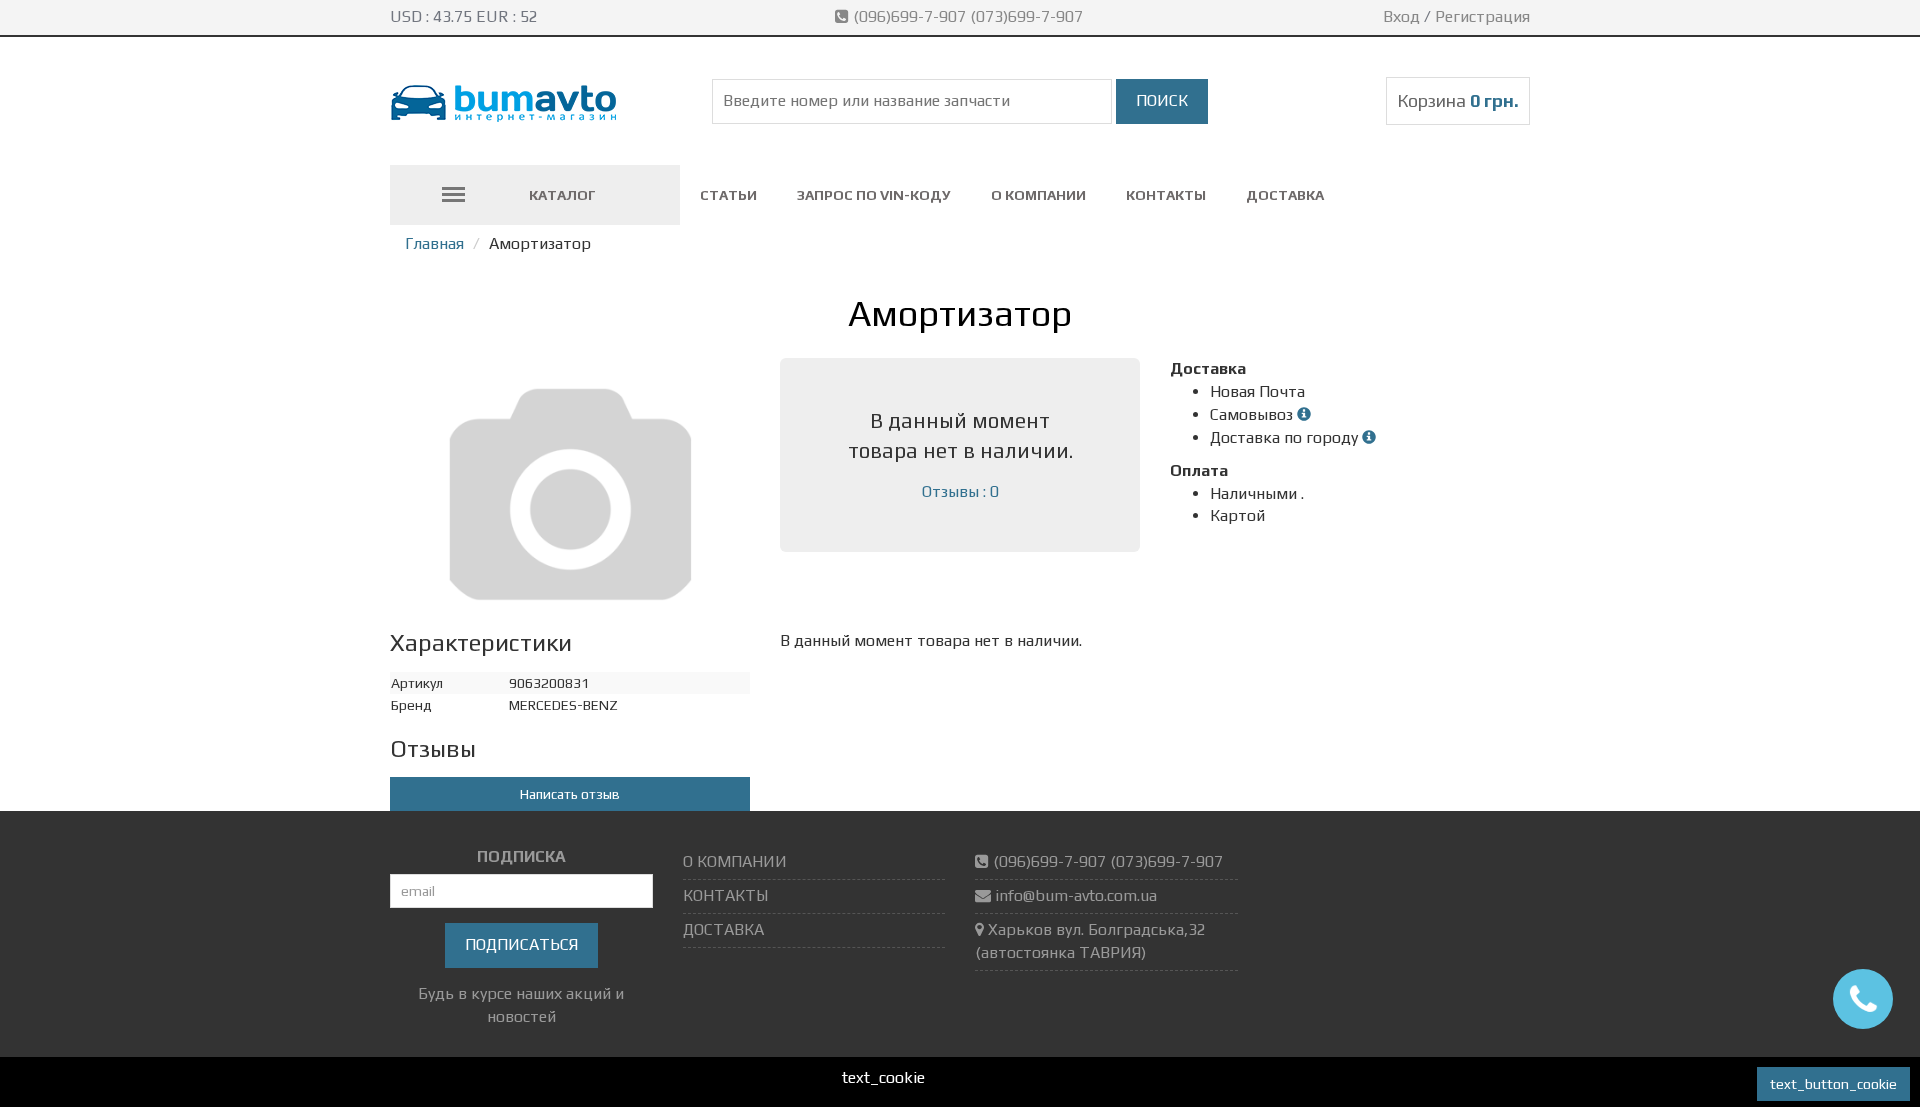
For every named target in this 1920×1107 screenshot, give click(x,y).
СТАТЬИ (728, 195)
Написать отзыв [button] (570, 794)
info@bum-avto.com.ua (1076, 895)
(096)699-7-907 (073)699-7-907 (968, 16)
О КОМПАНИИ (1038, 195)
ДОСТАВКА (1285, 195)
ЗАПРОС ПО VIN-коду (874, 195)
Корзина (1458, 100)
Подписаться (521, 944)
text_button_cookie (1833, 1084)
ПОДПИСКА (521, 856)
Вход (1401, 16)
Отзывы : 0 (960, 491)
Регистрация (1482, 16)
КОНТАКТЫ (1166, 195)
